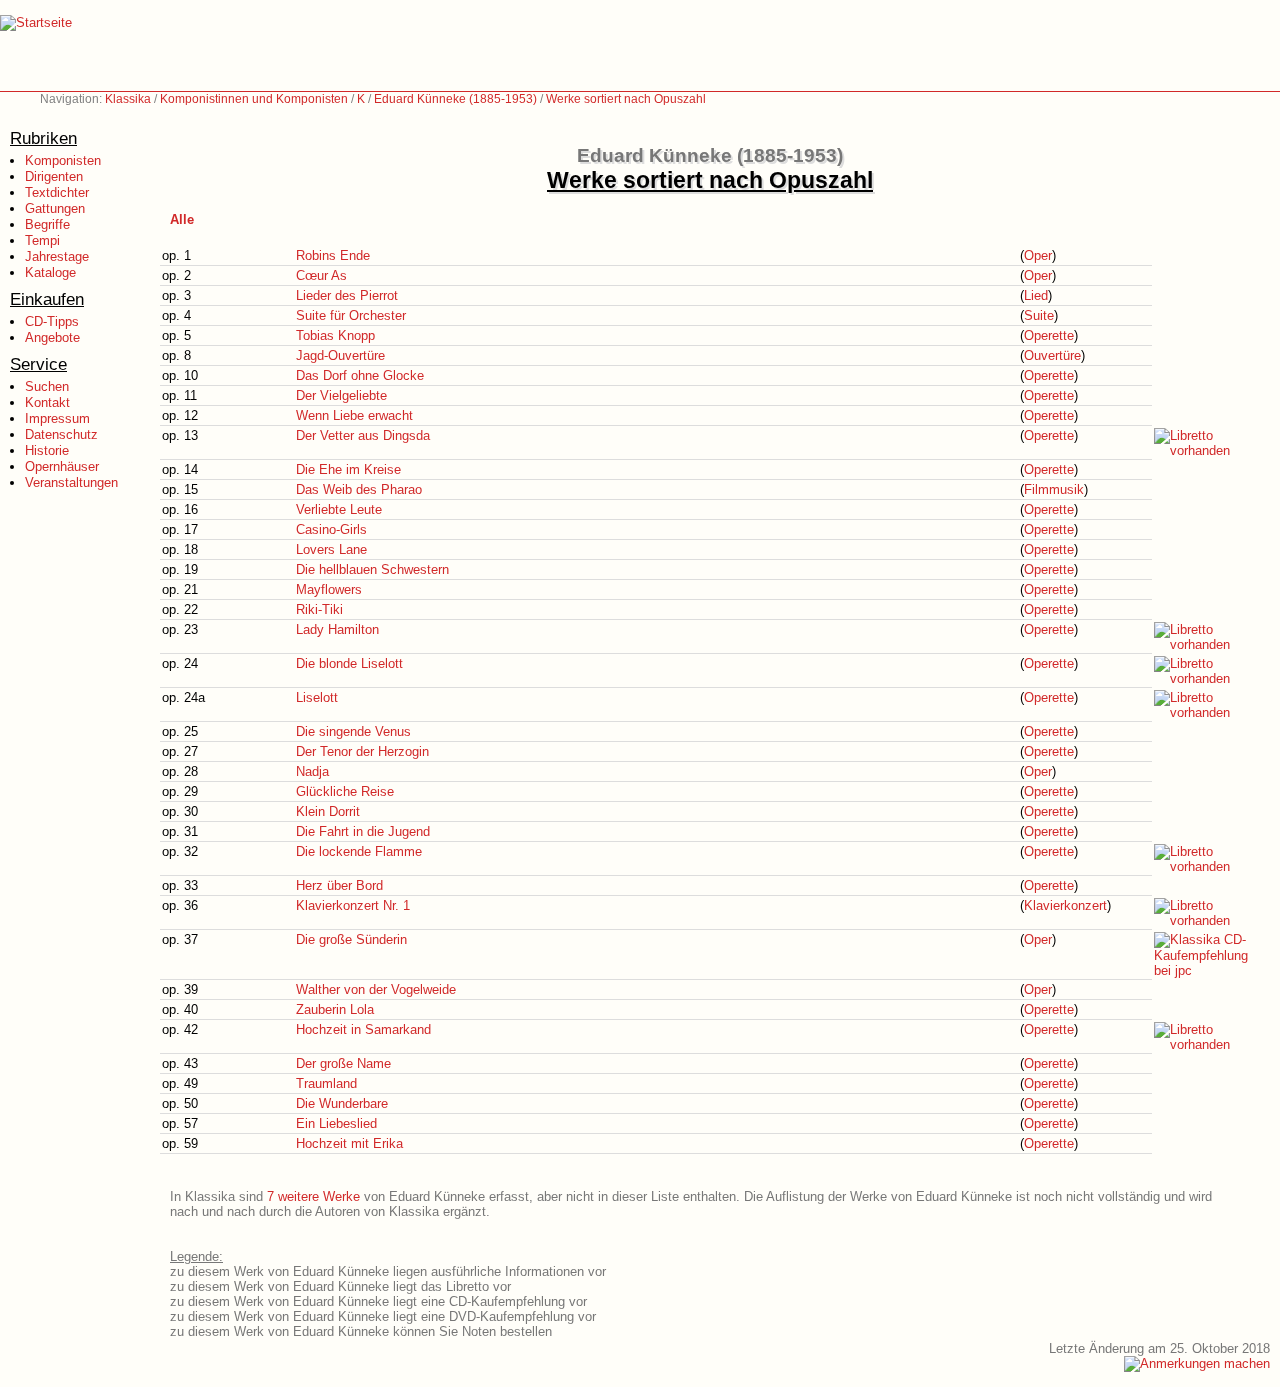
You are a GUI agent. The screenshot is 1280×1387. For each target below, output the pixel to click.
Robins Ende (333, 255)
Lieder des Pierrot (347, 295)
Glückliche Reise (345, 791)
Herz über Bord (339, 885)
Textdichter (57, 192)
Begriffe (47, 224)
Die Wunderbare (342, 1103)
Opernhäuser (62, 466)
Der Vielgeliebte (341, 395)
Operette (1049, 335)
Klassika (128, 99)
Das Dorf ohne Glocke (360, 375)
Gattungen (55, 208)
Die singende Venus (353, 731)
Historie (47, 450)
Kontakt (47, 402)
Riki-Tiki (319, 609)
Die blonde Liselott (349, 663)
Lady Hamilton (337, 629)
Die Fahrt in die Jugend (363, 831)
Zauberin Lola (335, 1009)
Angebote (52, 337)
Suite (1039, 315)
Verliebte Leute (339, 509)
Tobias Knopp (335, 335)
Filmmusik (1054, 489)
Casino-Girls (331, 529)
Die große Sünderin (351, 939)
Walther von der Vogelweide (376, 989)
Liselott (317, 697)
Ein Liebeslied (336, 1123)
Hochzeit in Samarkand (363, 1029)
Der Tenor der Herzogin (362, 751)
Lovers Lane (331, 549)
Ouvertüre (1052, 355)
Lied (1036, 295)
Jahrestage (57, 256)
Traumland (326, 1083)
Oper (1038, 255)
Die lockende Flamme (359, 851)
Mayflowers (329, 589)
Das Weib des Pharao (359, 489)
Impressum (57, 418)
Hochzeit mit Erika (349, 1143)
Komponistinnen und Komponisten (254, 99)
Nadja (312, 771)
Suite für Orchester (351, 315)
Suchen (47, 386)
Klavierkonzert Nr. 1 (353, 905)
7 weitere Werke (313, 1196)
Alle (182, 219)
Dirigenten (54, 176)
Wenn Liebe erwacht (354, 415)
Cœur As (321, 275)
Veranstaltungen (71, 482)
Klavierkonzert (1065, 905)
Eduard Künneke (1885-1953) (455, 99)
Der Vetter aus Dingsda (363, 435)
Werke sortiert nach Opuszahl (626, 99)
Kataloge (50, 272)
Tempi (42, 240)
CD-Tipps (52, 321)
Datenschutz (61, 434)
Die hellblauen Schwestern (372, 569)
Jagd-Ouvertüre (340, 355)
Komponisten (63, 160)
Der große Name (343, 1063)
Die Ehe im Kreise (348, 469)
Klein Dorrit (328, 811)
